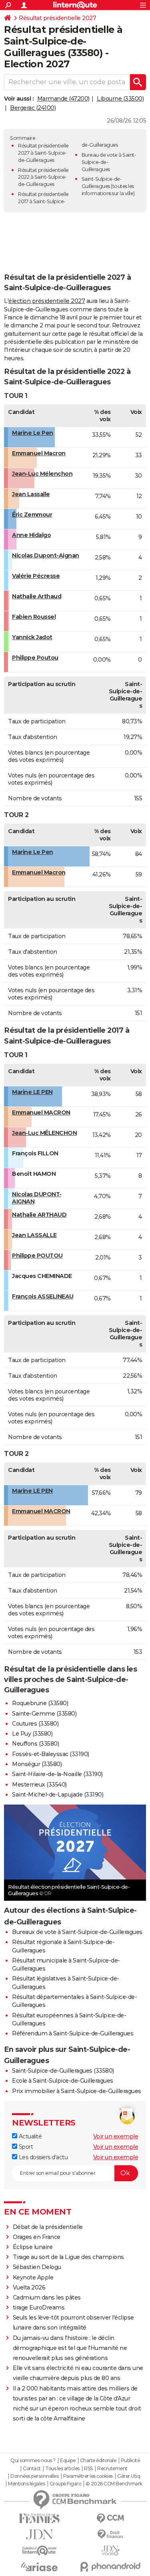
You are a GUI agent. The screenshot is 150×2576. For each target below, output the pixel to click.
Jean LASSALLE (34, 1235)
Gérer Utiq (129, 2476)
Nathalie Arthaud (37, 596)
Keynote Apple (33, 2277)
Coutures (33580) (35, 1724)
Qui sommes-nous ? (33, 2461)
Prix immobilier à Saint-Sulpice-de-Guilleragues (77, 2091)
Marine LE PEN (32, 1092)
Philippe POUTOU (37, 1256)
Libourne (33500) (120, 99)
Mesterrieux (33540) (39, 1785)
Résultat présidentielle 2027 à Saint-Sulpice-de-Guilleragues (43, 153)
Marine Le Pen (33, 433)
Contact (32, 2469)
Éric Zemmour (32, 515)
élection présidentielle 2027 (47, 301)
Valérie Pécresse (36, 576)
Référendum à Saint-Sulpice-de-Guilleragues (73, 2033)
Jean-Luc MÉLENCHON (44, 1133)
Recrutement (112, 2469)
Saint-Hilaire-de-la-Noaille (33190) (57, 1774)
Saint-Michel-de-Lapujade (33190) (58, 1795)
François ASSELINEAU (43, 1296)
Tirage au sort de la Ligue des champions (68, 2257)
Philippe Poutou (35, 658)
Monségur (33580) (37, 1764)
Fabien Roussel (34, 617)
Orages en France (37, 2237)
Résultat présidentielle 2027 (57, 18)
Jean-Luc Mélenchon (42, 474)
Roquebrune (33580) (40, 1703)
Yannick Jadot (32, 637)
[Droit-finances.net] (111, 2535)
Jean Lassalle (31, 494)
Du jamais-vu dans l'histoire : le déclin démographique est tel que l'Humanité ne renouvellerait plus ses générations (70, 2348)
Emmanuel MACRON (41, 1112)
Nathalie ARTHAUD (39, 1215)
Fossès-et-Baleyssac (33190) (51, 1754)
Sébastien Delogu (37, 2267)
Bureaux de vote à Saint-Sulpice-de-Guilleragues (77, 1932)
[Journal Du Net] (40, 2535)
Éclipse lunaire (33, 2247)
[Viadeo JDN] (111, 2551)
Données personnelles (34, 2476)
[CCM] (111, 2518)
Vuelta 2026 (29, 2287)
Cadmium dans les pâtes (47, 2297)
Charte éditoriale (98, 2461)
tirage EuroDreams (39, 2307)
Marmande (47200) (63, 99)
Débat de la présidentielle (48, 2227)
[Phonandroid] (111, 2567)
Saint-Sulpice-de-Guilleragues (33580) (63, 2071)
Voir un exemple (116, 2136)
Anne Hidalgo (31, 535)
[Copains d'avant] (40, 2551)
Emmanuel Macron (39, 453)
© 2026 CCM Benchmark (114, 2484)
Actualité (29, 2136)
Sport (25, 2147)
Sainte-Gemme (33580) (44, 1714)
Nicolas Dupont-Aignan (46, 555)
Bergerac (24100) (33, 108)
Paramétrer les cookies (88, 2476)
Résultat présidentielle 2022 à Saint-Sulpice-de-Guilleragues (43, 177)
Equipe (68, 2461)
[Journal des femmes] (40, 2518)
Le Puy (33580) (32, 1734)
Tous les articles (62, 2469)
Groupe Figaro (65, 2484)
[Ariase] (40, 2567)
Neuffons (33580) (35, 1744)
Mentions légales (26, 2484)
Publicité (130, 2461)
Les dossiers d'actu (42, 2157)
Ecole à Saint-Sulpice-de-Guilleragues (63, 2081)
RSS (88, 2469)
